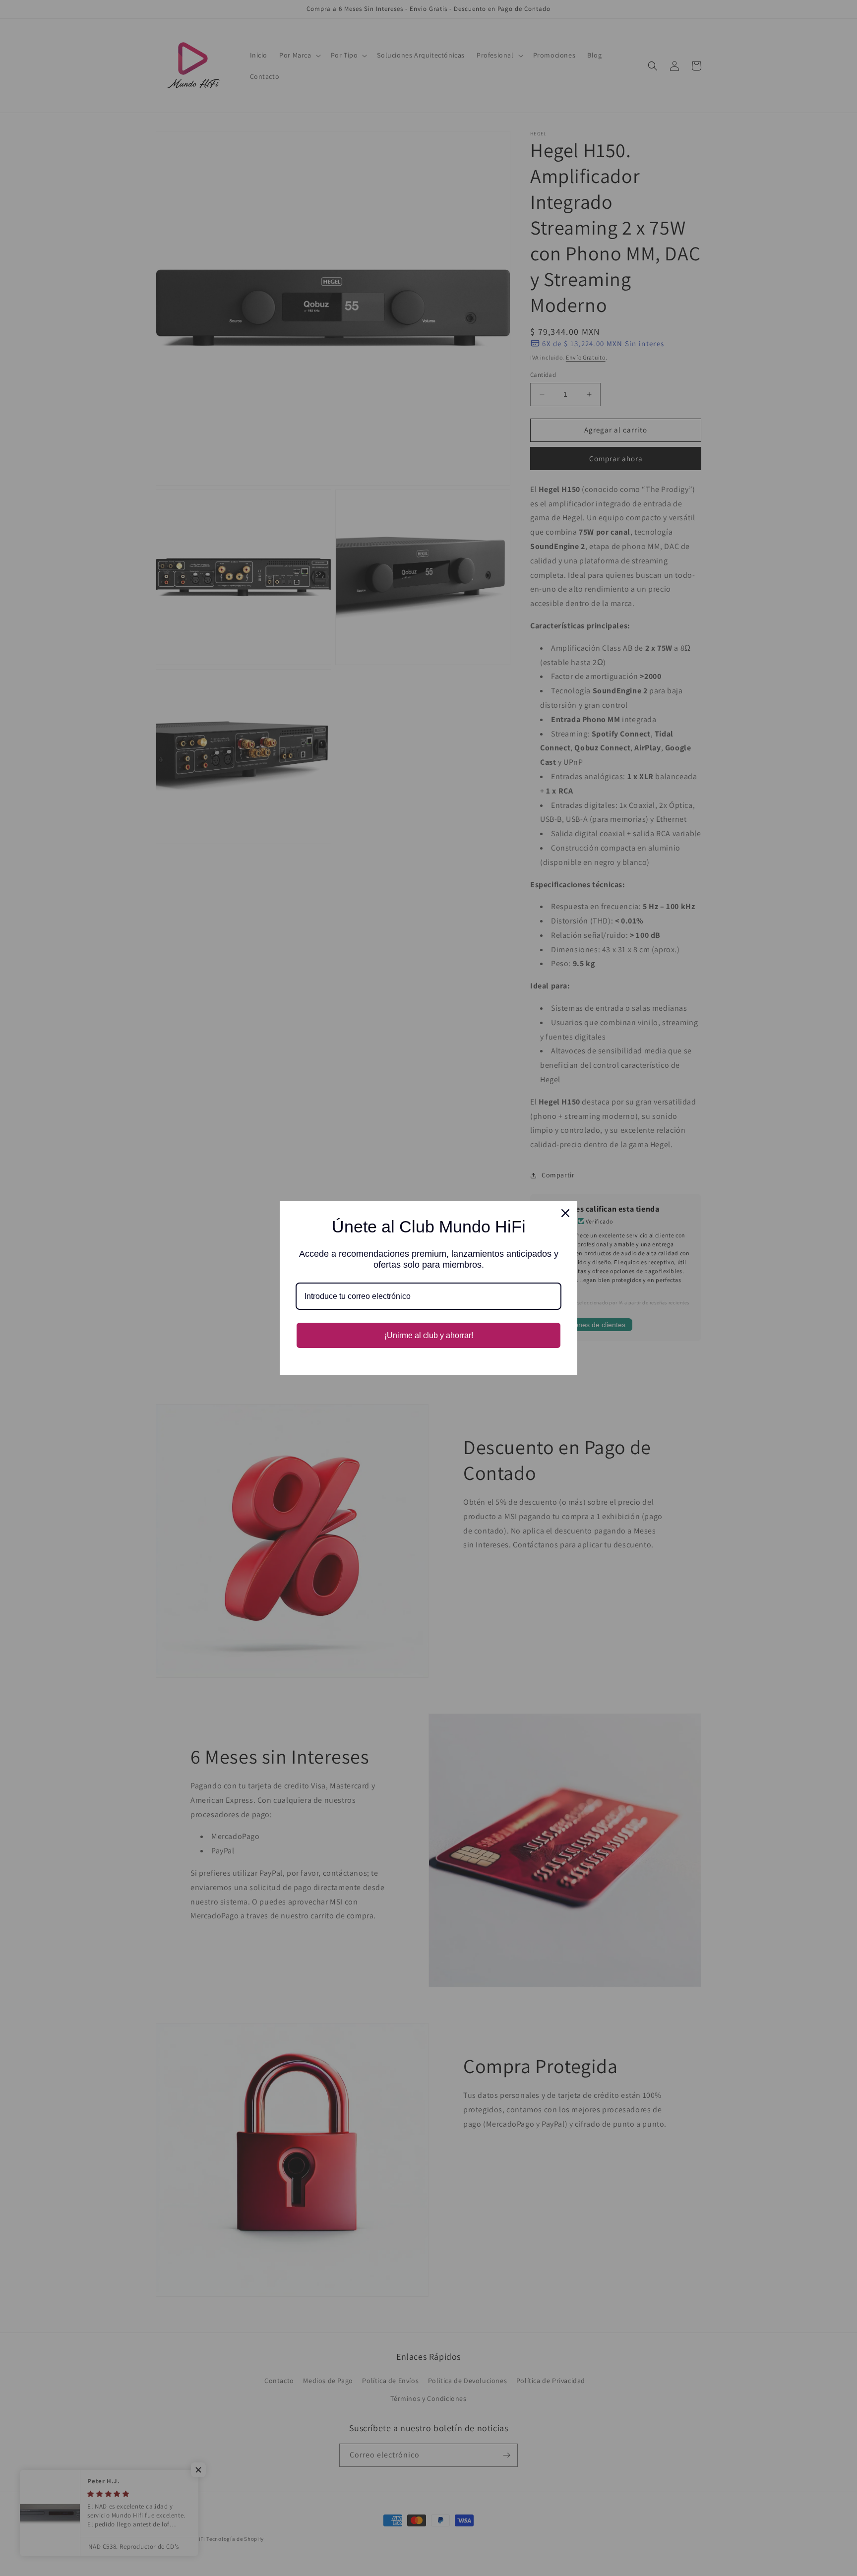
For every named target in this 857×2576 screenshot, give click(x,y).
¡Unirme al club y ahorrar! (429, 1335)
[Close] (565, 1213)
